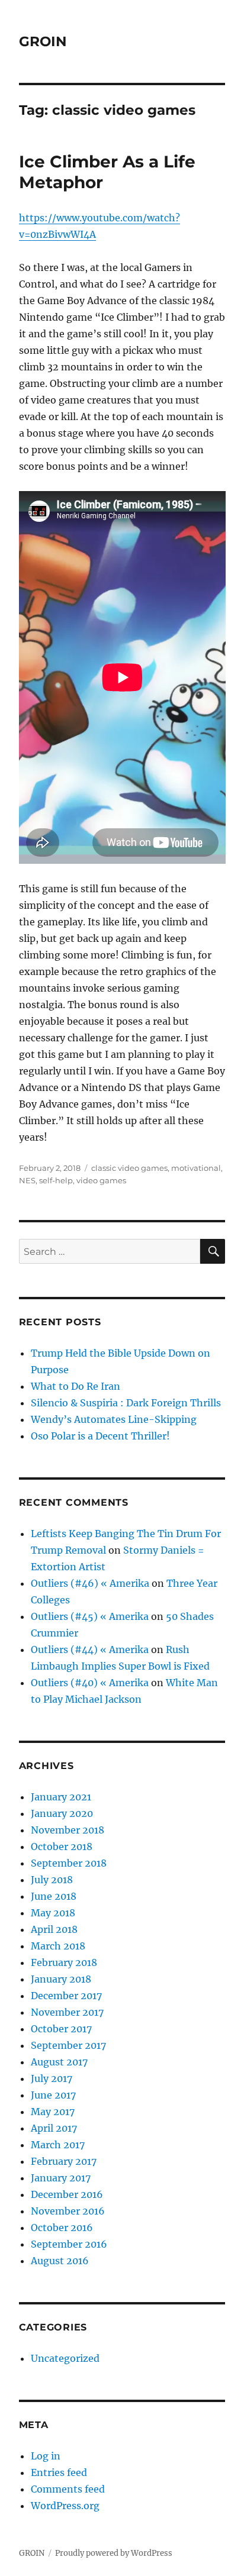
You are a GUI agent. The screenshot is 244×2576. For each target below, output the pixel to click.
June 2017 (53, 2095)
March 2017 (58, 2145)
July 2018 (52, 1880)
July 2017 (52, 2078)
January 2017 (61, 2178)
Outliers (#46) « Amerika (90, 1583)
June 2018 (54, 1896)
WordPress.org (65, 2506)
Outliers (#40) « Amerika (90, 1683)
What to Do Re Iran (76, 1386)
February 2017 (64, 2161)
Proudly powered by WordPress (114, 2553)
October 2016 (62, 2228)
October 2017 (61, 2029)
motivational (196, 1168)
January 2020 (62, 1813)
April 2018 (54, 1929)
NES (27, 1180)
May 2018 (53, 1913)
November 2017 (67, 2012)
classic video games (129, 1168)
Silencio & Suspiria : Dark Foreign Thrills (126, 1403)
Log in (46, 2456)
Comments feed (68, 2489)
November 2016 (68, 2211)
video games (101, 1180)
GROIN (43, 41)
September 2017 (68, 2045)
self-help (56, 1180)
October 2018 (62, 1847)
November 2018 (68, 1830)
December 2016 (67, 2194)
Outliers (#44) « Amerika (90, 1649)
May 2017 (53, 2112)
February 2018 (64, 1962)
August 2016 (60, 2261)
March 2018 (58, 1946)
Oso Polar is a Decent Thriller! (100, 1436)
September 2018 (69, 1863)
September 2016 (69, 2244)
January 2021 (61, 1797)
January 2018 (61, 1979)
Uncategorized (65, 2358)
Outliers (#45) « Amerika (90, 1616)
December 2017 (66, 1996)
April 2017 (54, 2128)
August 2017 (59, 2062)
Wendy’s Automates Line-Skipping (114, 1419)
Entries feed (59, 2472)
